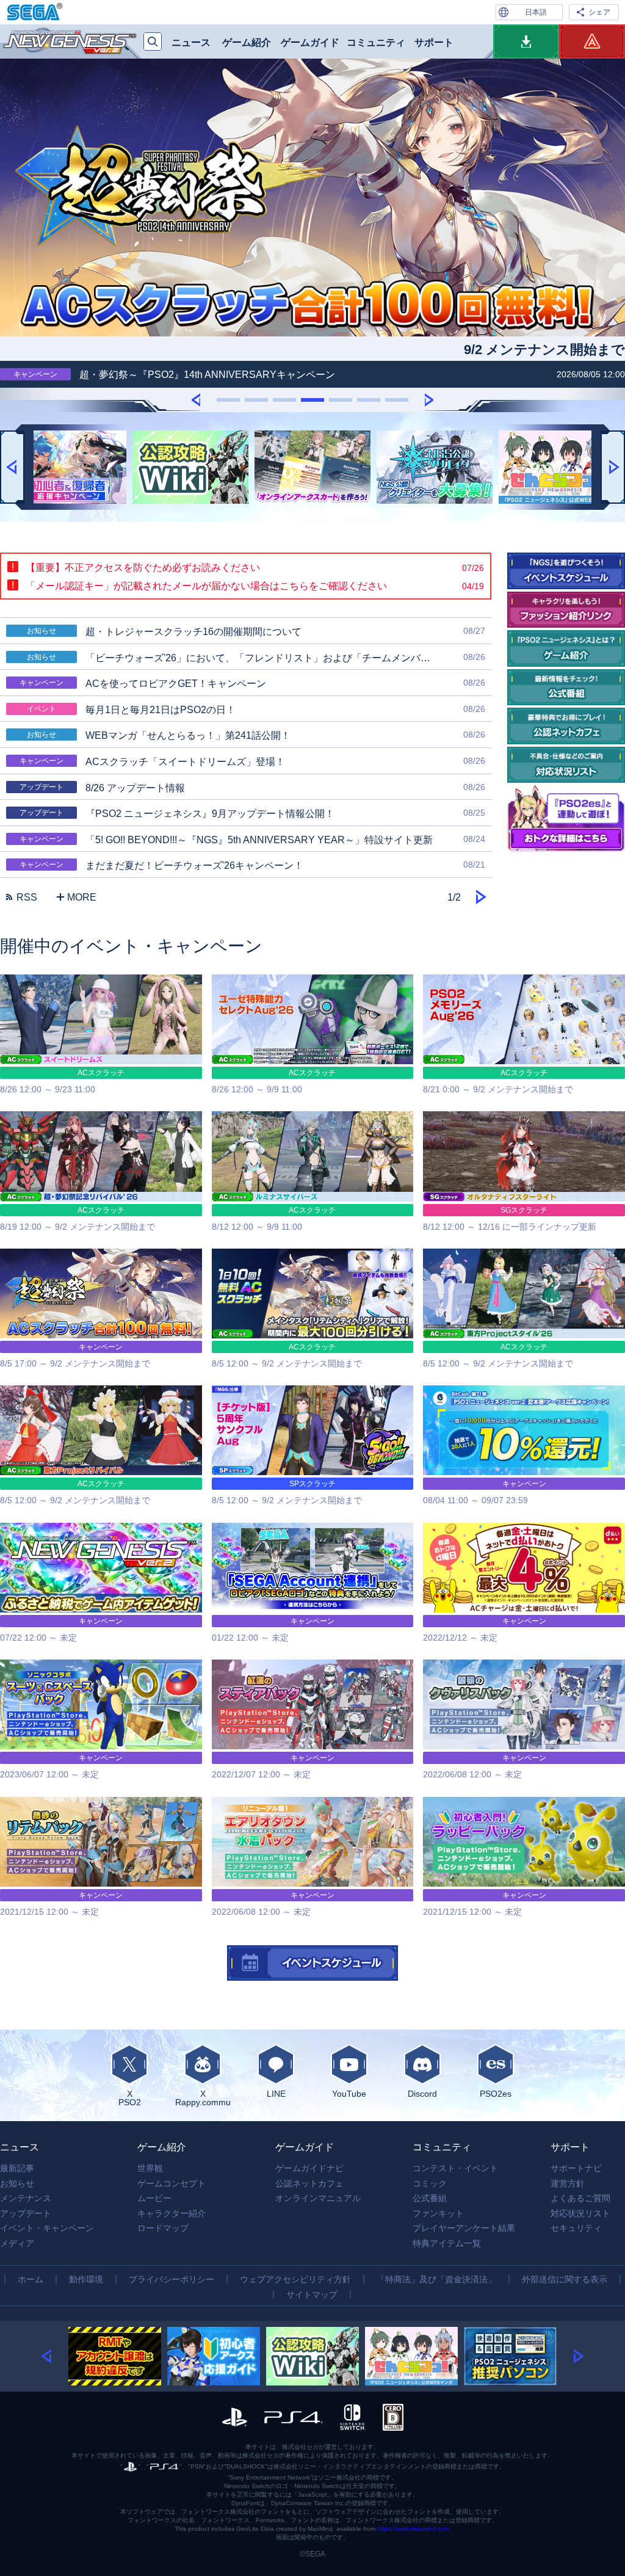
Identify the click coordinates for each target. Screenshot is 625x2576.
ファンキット (438, 2213)
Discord (422, 2093)
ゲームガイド (310, 42)
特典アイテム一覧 (447, 2243)
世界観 (150, 2168)
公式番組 (430, 2198)
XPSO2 (130, 2098)
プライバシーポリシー (172, 2279)
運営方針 (568, 2183)
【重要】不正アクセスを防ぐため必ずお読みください (255, 568)
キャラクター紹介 (172, 2213)
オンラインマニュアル (318, 2198)
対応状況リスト (580, 2213)
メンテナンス (26, 2198)
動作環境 (86, 2279)
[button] (196, 399)
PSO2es (496, 2093)
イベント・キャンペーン (47, 2228)
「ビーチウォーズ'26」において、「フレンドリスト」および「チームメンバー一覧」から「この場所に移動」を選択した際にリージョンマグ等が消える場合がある (259, 658)
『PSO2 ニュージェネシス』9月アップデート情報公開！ (252, 813)
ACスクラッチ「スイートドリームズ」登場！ (252, 761)
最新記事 (17, 2168)
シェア (599, 12)
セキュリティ (576, 2228)
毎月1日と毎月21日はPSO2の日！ (256, 709)
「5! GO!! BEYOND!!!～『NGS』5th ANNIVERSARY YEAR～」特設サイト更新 (252, 840)
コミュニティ (376, 42)
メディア (17, 2243)
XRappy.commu (203, 2098)
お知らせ (17, 2183)
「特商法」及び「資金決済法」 (436, 2279)
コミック (430, 2183)
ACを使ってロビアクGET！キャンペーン (252, 683)
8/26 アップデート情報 (252, 788)
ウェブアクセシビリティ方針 (295, 2279)
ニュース (191, 42)
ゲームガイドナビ (309, 2168)
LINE (276, 2093)
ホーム (31, 2279)
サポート (434, 42)
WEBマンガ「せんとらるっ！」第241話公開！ (256, 735)
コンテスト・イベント (455, 2168)
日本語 (536, 12)
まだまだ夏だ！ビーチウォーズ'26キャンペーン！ (252, 865)
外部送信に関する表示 (565, 2279)
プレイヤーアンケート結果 (464, 2228)
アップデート (26, 2213)
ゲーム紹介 (247, 42)
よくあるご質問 (580, 2198)
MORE (82, 897)
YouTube (349, 2093)
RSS (27, 897)
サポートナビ (576, 2168)
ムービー (154, 2198)
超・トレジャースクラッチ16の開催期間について (256, 631)
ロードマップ (163, 2228)
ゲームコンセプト (172, 2183)
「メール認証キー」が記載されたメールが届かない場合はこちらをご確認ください (255, 586)
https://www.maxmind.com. (414, 2529)
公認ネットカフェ (309, 2183)
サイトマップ (312, 2295)
